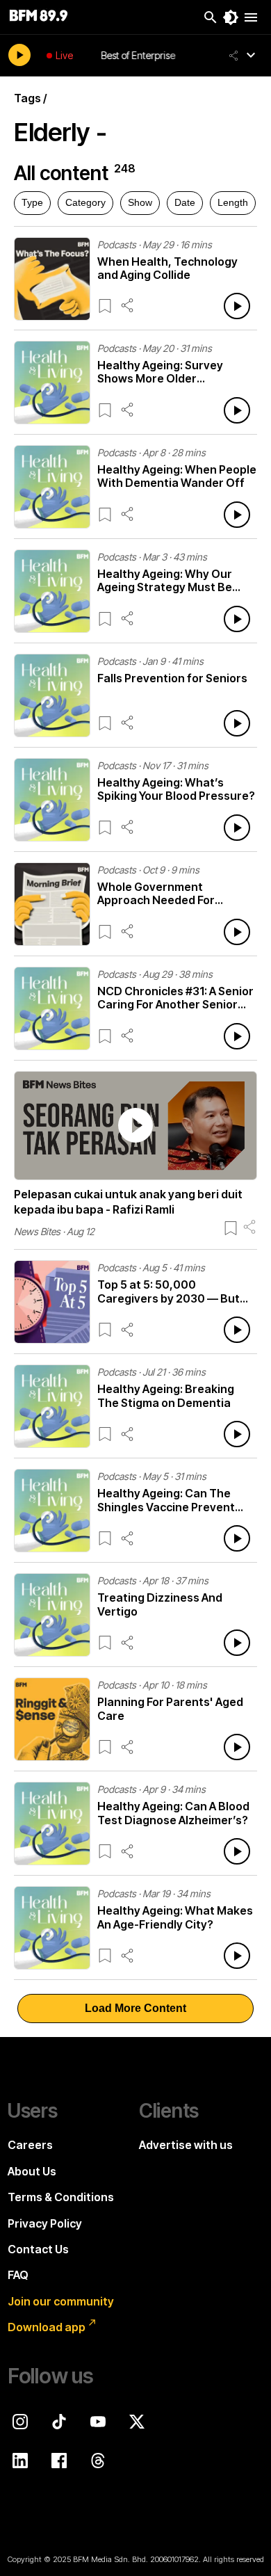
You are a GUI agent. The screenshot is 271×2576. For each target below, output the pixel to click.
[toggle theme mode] (231, 17)
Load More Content (135, 2008)
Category (85, 202)
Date (185, 202)
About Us (32, 2171)
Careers (30, 2145)
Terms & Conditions (61, 2197)
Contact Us (38, 2249)
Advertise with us (186, 2145)
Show (140, 202)
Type (32, 202)
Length (233, 202)
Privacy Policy (45, 2223)
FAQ (18, 2275)
